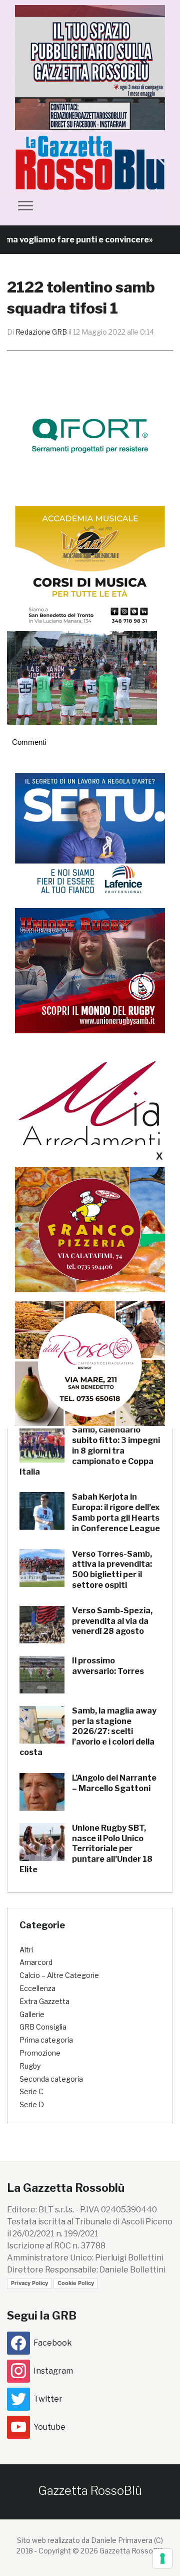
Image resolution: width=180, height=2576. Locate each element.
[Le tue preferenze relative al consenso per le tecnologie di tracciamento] (162, 2558)
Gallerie (32, 2014)
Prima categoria (46, 2040)
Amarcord (36, 1962)
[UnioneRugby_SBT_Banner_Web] (90, 970)
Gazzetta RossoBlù (90, 2491)
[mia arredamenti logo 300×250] (90, 1105)
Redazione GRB (41, 332)
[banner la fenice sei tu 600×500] (90, 835)
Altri (26, 1950)
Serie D (32, 2104)
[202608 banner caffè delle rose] (90, 1363)
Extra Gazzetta (44, 2001)
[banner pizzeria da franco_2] (90, 1229)
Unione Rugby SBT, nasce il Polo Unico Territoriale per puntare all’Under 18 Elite (86, 1849)
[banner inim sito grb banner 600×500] (90, 67)
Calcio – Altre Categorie (59, 1975)
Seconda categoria (51, 2079)
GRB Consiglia (43, 2027)
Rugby (30, 2066)
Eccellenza (37, 1988)
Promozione (40, 2053)
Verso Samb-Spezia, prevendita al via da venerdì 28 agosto (112, 1621)
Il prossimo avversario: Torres (108, 1666)
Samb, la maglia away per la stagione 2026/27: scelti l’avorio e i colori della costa (88, 1732)
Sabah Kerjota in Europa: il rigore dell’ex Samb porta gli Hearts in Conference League (116, 1512)
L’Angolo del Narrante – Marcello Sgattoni (114, 1783)
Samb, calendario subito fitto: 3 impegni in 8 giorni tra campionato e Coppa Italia (90, 1451)
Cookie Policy (76, 2283)
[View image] (82, 678)
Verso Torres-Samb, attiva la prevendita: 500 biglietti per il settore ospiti (112, 1569)
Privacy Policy (29, 2283)
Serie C (31, 2091)
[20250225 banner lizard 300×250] (90, 568)
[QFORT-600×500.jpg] (90, 436)
